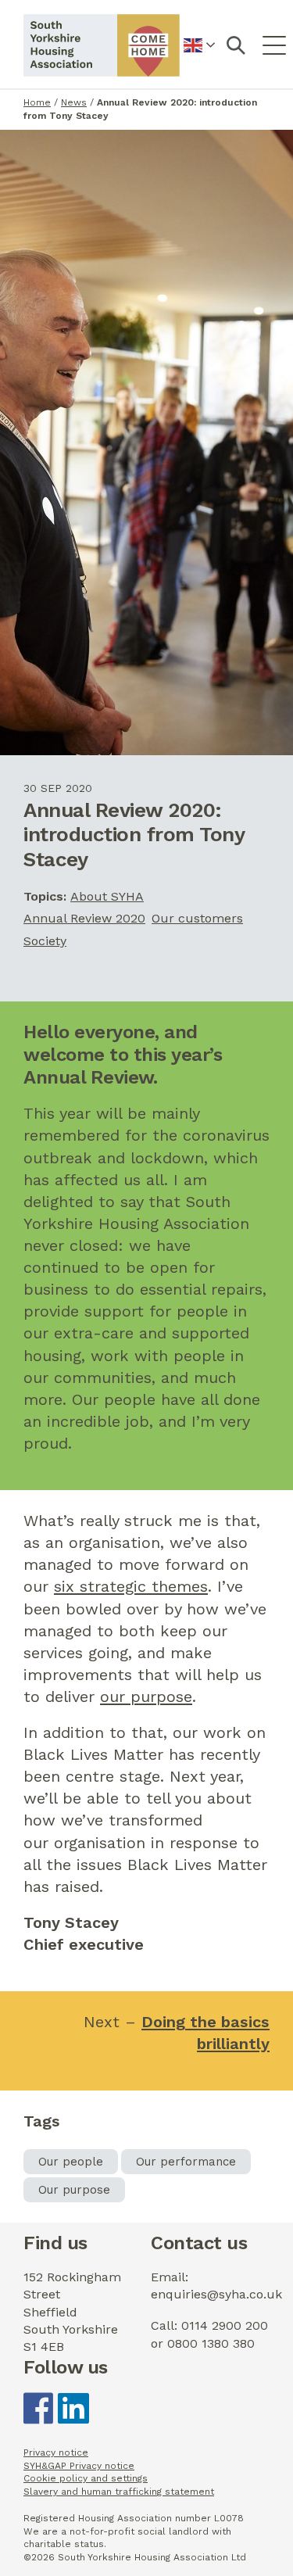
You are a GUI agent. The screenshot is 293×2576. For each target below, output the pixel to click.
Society (45, 941)
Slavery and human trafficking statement (119, 2492)
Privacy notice (56, 2452)
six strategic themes (131, 1586)
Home (37, 102)
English (200, 54)
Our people (71, 2162)
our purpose (146, 1696)
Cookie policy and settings (86, 2478)
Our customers (197, 918)
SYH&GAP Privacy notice (79, 2466)
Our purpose (74, 2190)
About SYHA (107, 896)
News (74, 102)
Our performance (186, 2162)
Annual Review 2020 (84, 918)
